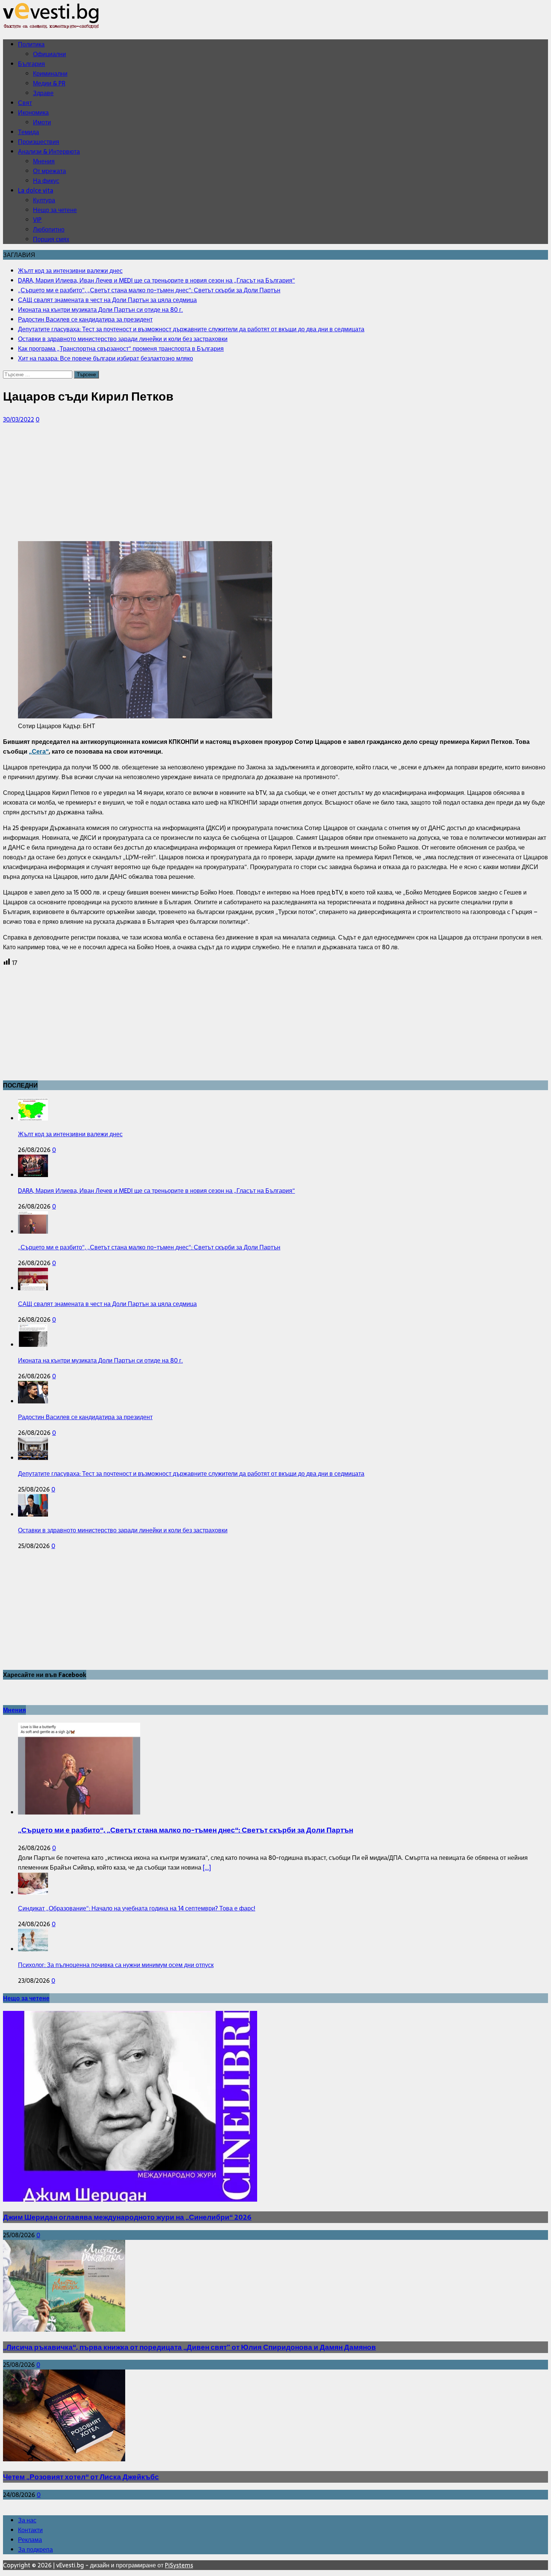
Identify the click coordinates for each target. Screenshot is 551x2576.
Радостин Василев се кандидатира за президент (85, 1417)
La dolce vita (36, 190)
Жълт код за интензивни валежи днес (70, 1134)
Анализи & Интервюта (49, 151)
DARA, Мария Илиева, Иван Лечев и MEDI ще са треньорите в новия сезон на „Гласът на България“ (156, 1191)
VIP (37, 220)
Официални (49, 54)
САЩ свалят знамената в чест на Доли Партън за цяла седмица (107, 1304)
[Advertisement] (228, 483)
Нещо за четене (55, 210)
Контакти (30, 2530)
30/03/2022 (19, 419)
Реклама (30, 2540)
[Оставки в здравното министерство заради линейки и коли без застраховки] (33, 1514)
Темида (28, 132)
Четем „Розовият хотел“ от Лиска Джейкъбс (81, 2477)
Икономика (33, 112)
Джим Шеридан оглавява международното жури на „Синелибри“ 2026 (127, 2217)
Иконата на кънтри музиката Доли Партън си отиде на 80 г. (100, 1360)
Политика (31, 44)
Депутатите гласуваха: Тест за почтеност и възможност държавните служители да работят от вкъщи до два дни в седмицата (191, 1473)
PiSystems (179, 2565)
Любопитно (49, 229)
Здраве (43, 93)
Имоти (42, 122)
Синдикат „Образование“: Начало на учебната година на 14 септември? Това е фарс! (137, 1908)
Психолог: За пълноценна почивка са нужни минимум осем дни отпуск (116, 1965)
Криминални (50, 73)
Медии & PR (49, 83)
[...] (207, 1867)
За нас (27, 2520)
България (31, 64)
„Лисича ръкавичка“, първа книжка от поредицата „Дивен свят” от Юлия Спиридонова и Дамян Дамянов (189, 2347)
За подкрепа (35, 2549)
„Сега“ (39, 751)
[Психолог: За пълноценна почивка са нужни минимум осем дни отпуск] (33, 1949)
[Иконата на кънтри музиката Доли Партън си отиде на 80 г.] (33, 1345)
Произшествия (39, 142)
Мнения (44, 161)
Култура (44, 200)
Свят (25, 103)
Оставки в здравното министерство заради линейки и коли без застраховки (123, 1530)
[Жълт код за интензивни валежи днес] (33, 1118)
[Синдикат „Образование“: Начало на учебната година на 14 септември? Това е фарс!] (33, 1892)
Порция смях (51, 239)
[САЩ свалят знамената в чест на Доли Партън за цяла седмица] (33, 1288)
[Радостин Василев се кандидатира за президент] (33, 1401)
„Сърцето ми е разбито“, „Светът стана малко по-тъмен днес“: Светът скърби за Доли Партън (149, 1247)
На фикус (46, 181)
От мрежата (49, 171)
